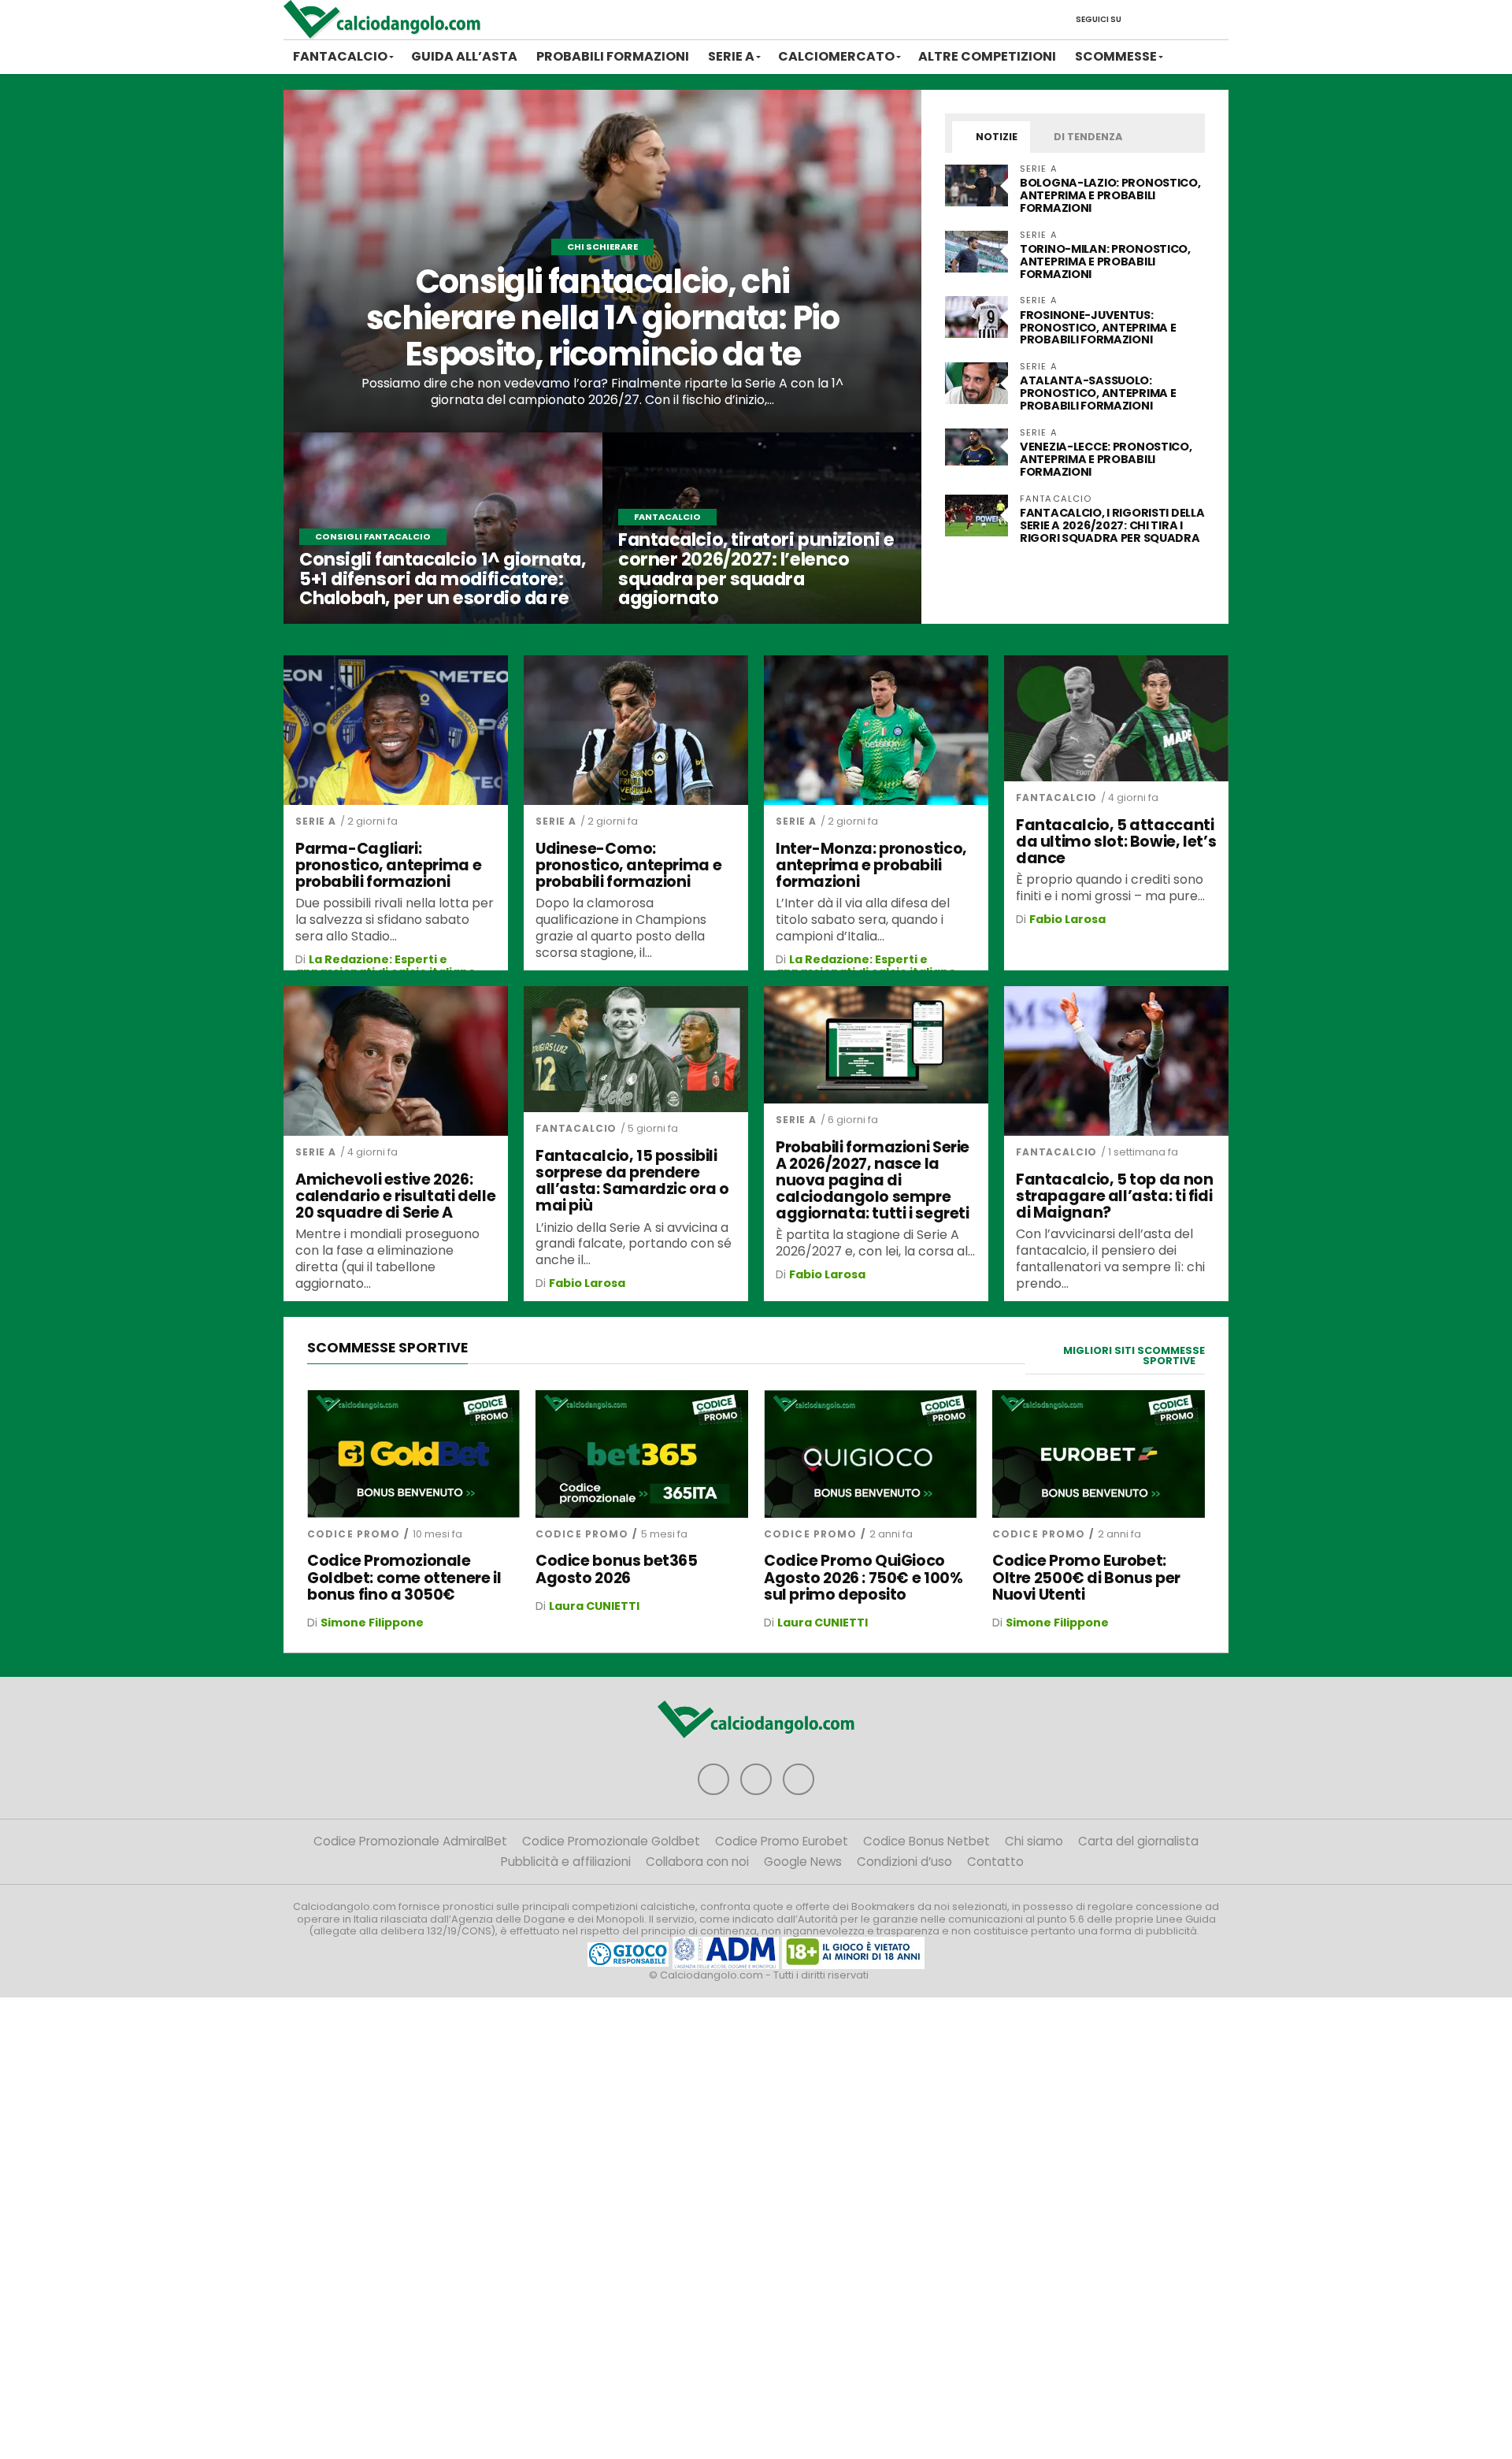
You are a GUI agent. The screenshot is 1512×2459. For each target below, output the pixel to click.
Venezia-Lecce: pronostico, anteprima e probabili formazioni (1106, 459)
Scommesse (1116, 56)
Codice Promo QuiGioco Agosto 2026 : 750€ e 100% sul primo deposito (863, 1577)
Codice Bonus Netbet (926, 1841)
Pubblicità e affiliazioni (566, 1862)
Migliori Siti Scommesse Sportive (1134, 1356)
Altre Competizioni (987, 56)
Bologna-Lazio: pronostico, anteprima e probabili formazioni (1110, 195)
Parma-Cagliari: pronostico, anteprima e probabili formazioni (388, 865)
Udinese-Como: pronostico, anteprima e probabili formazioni (628, 865)
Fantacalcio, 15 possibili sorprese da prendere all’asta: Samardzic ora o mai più (632, 1181)
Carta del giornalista (1138, 1841)
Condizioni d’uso (904, 1862)
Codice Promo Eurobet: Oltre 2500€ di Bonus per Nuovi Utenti (1086, 1577)
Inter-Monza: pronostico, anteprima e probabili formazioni (871, 865)
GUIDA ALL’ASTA (464, 56)
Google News (803, 1862)
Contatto (995, 1862)
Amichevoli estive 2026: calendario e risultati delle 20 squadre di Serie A (395, 1196)
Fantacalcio (340, 56)
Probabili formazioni (613, 56)
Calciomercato (836, 56)
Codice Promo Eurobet (782, 1841)
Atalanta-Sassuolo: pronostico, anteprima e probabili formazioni (1098, 393)
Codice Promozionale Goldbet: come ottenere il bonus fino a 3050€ (404, 1577)
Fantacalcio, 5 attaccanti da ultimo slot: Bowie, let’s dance (1116, 842)
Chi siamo (1034, 1841)
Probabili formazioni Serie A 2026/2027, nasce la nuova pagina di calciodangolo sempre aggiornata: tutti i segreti (873, 1181)
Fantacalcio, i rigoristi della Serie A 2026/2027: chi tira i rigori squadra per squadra (1112, 525)
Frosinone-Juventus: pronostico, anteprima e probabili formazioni (1098, 328)
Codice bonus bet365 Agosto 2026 (617, 1569)
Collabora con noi (697, 1862)
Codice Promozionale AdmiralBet (410, 1841)
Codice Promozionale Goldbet (611, 1841)
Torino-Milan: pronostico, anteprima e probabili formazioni (1105, 261)
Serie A (731, 56)
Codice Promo (354, 1534)
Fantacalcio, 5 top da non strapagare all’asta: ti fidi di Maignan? (1114, 1196)
